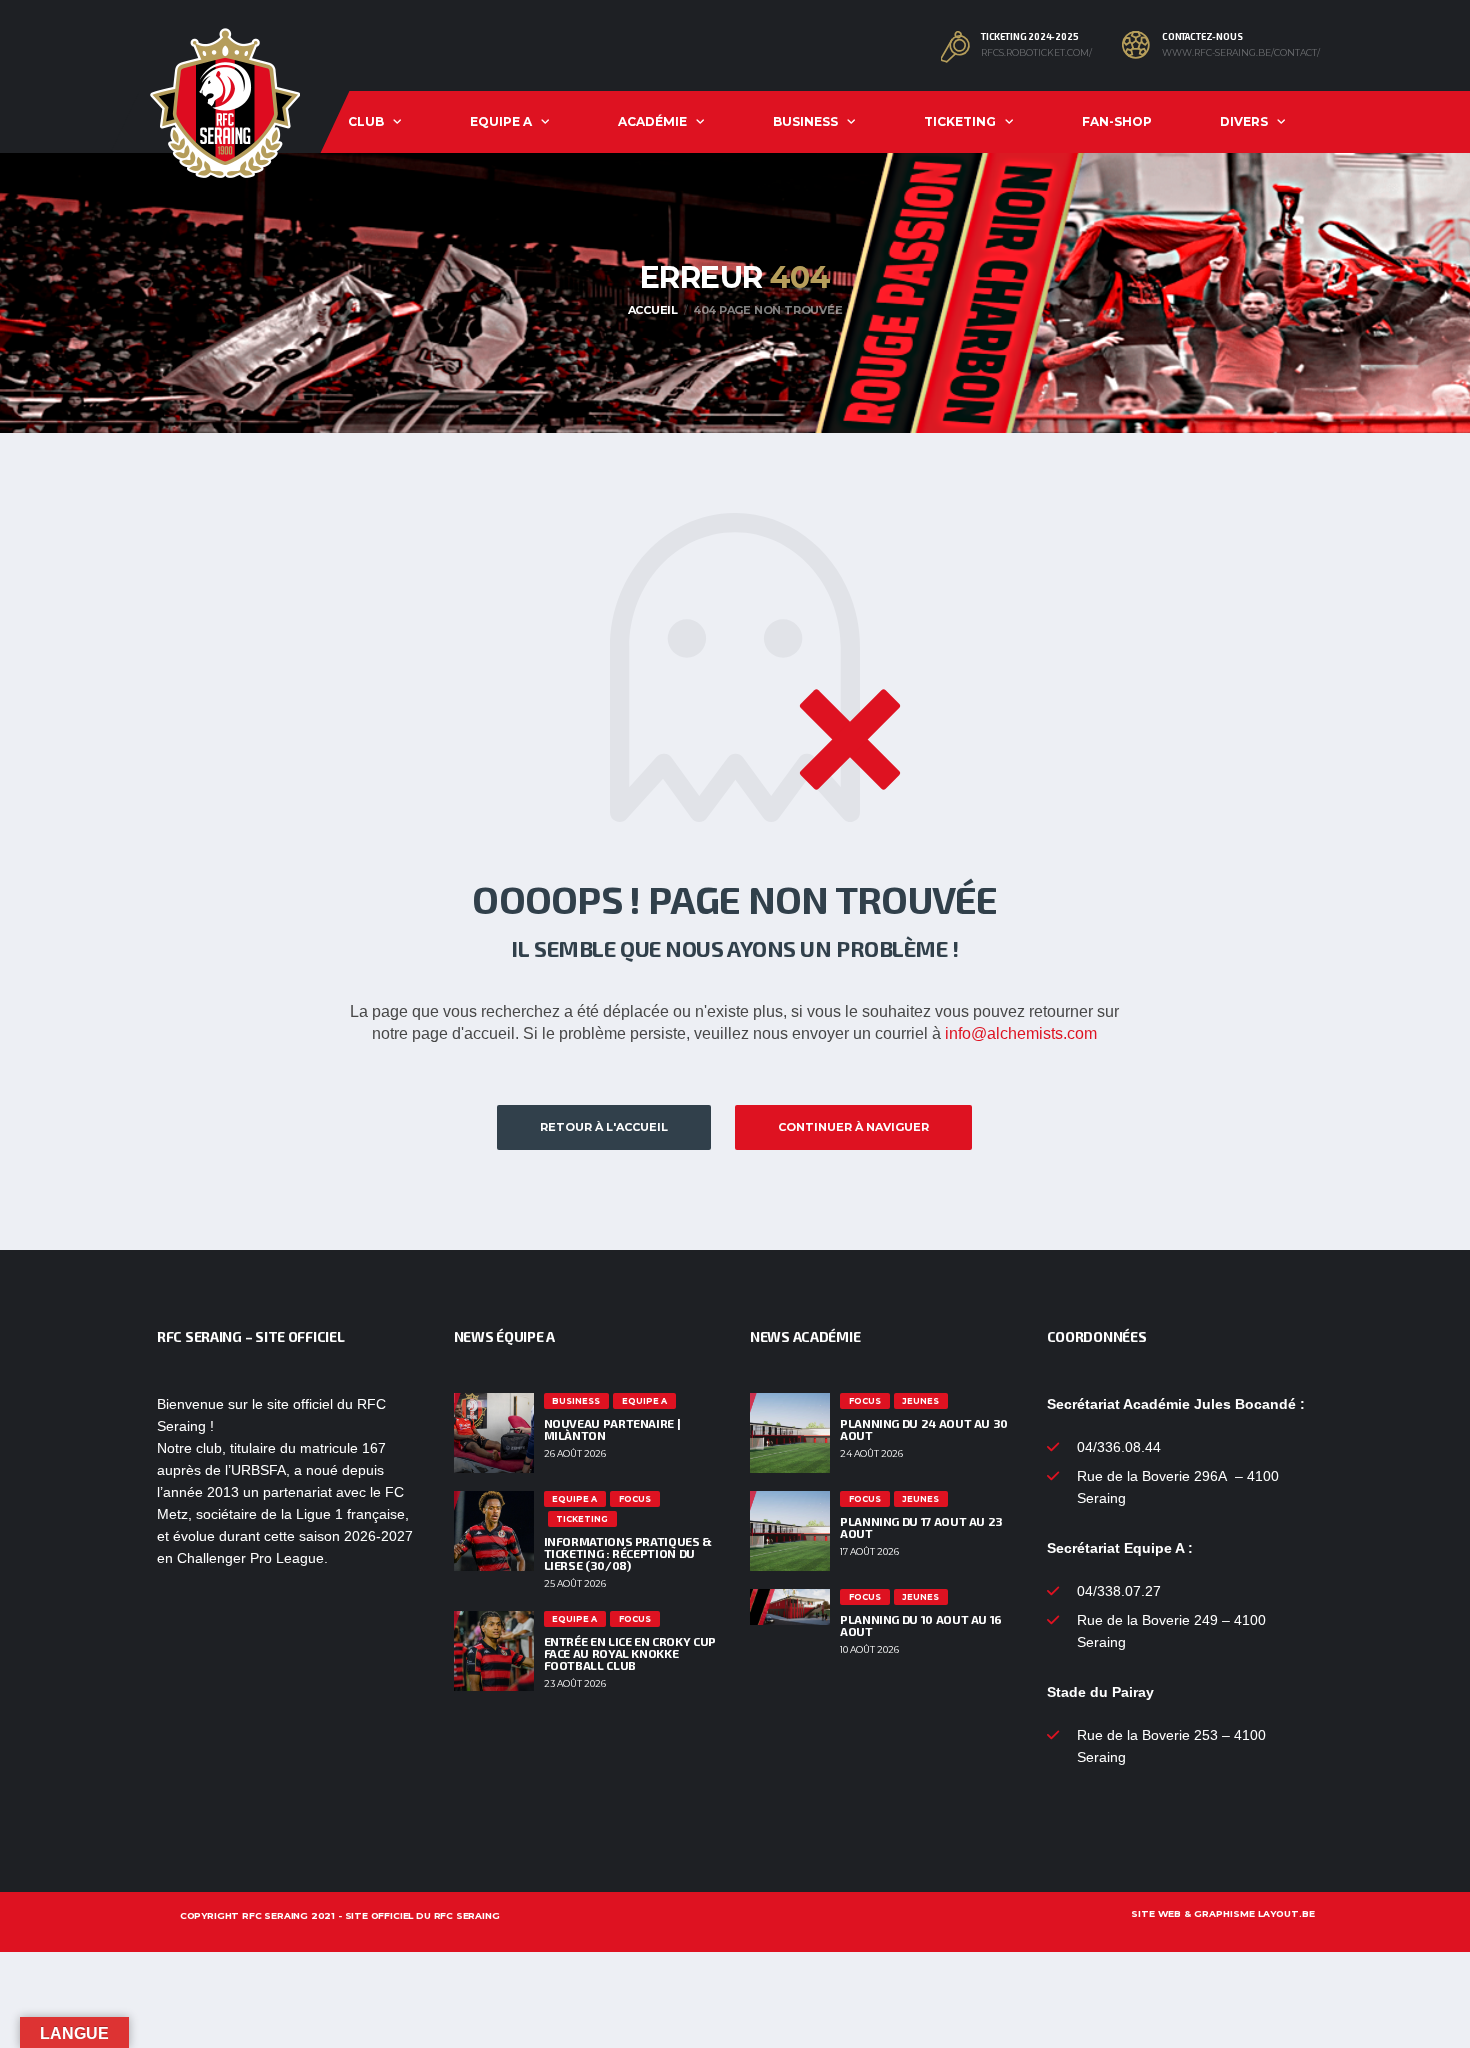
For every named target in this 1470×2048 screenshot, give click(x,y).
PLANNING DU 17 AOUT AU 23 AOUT (921, 1527)
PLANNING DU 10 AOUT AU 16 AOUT (921, 1625)
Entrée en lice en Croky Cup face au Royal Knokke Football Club (630, 1653)
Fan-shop (1117, 121)
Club (366, 121)
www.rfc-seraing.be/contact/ (1241, 53)
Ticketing (960, 121)
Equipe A (501, 121)
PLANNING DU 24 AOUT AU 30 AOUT (924, 1429)
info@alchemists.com (1021, 1033)
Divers (1244, 121)
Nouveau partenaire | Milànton (612, 1429)
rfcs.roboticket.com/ (1036, 53)
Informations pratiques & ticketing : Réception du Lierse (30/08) (628, 1553)
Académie (652, 121)
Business (805, 121)
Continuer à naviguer (853, 1127)
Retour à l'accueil (604, 1127)
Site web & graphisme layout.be (1223, 1913)
